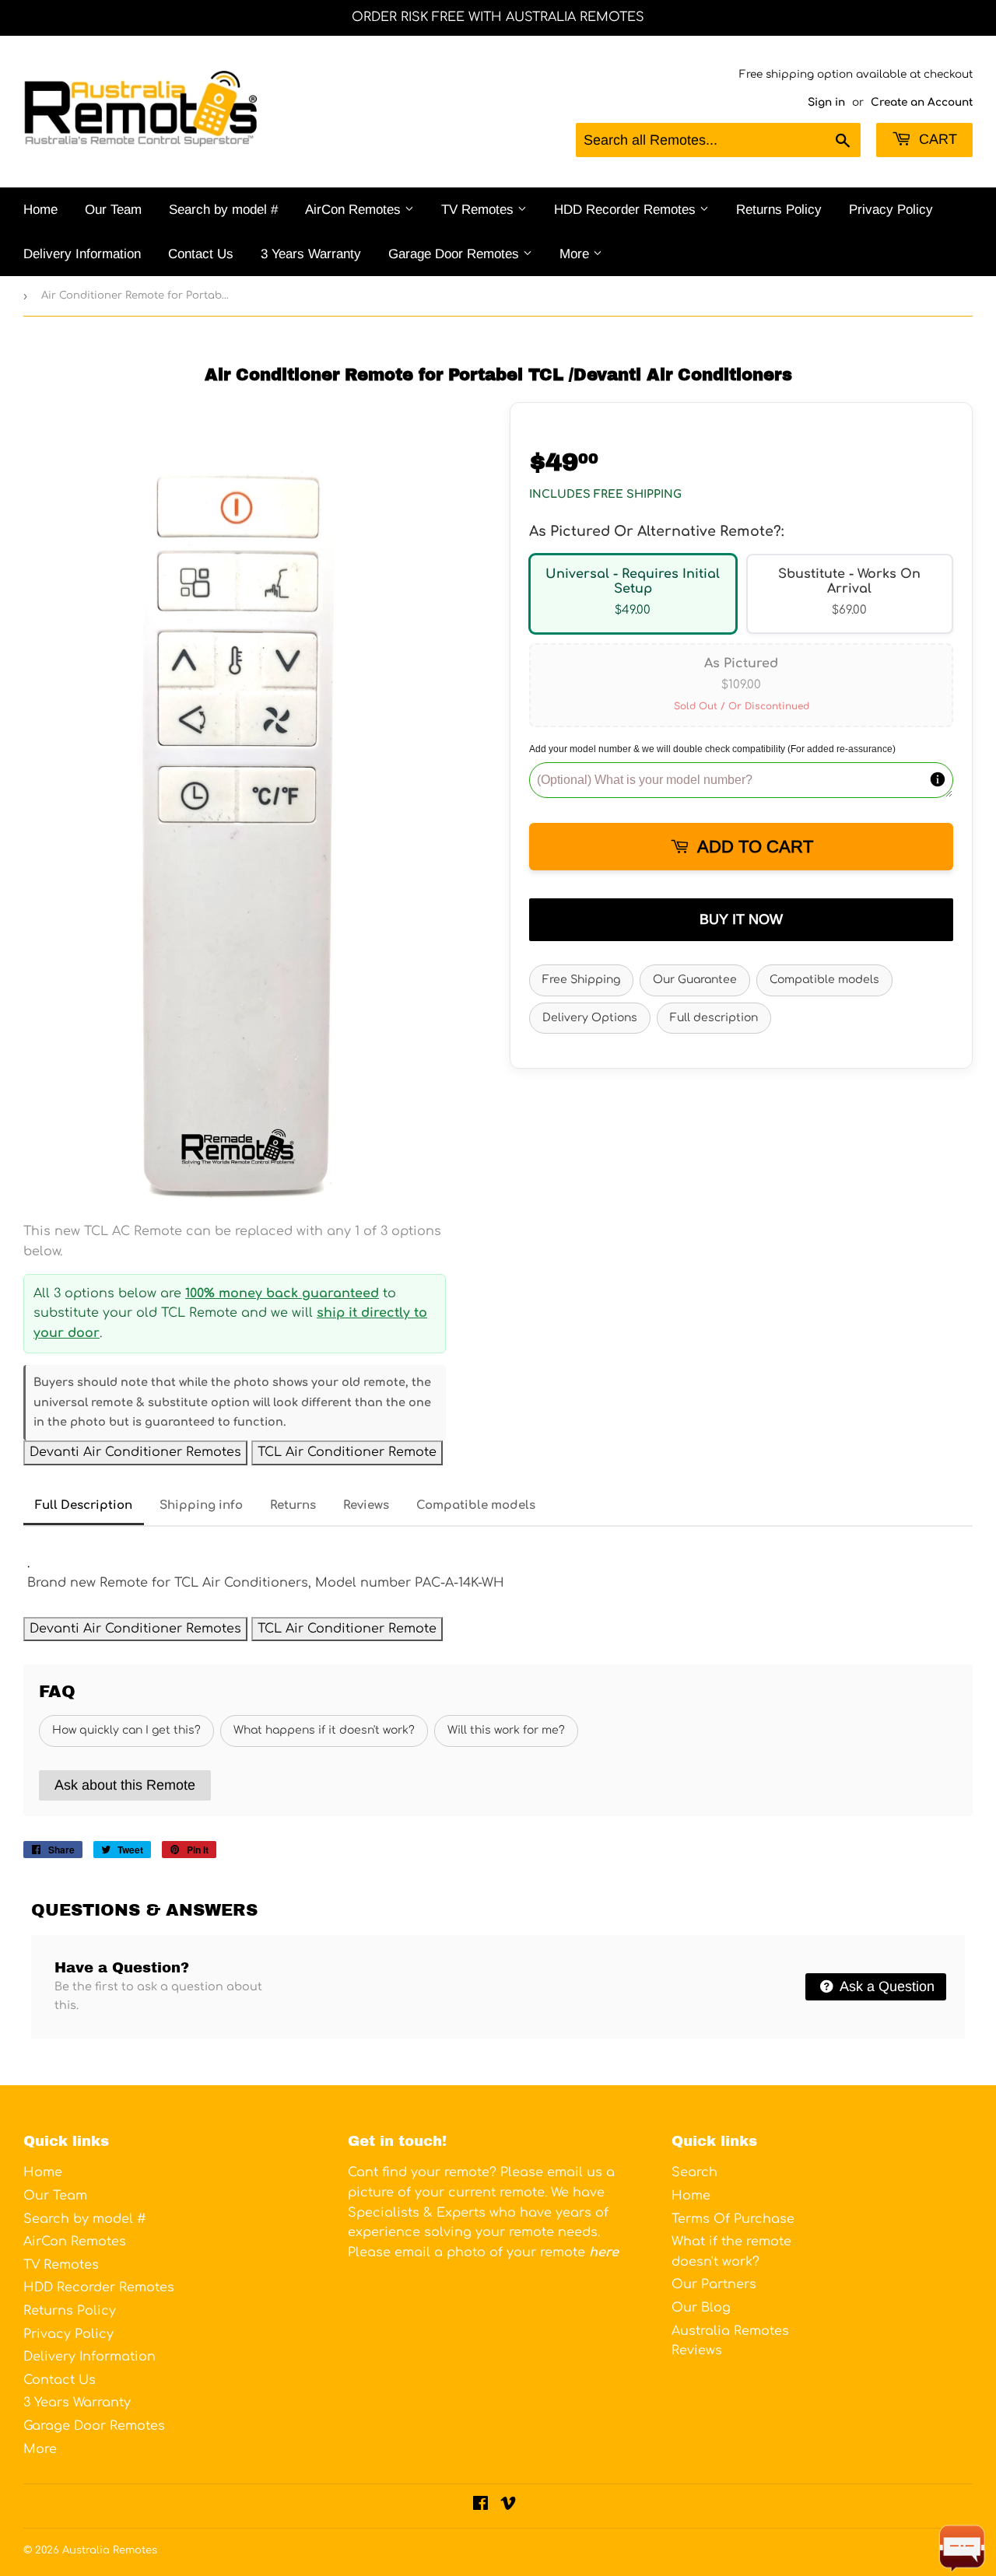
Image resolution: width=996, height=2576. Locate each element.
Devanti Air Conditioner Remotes (135, 1452)
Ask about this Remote (125, 1785)
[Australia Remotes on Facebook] (480, 2505)
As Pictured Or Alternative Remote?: (656, 531)
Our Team (113, 210)
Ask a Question (886, 1986)
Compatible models (824, 980)
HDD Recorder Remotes (627, 210)
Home (40, 210)
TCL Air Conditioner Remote (347, 1452)
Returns (293, 1505)
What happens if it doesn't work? (324, 1730)
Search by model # (223, 210)
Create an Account (922, 102)
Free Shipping (581, 980)
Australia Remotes (110, 2550)
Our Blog (701, 2308)
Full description (714, 1018)
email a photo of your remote (507, 2252)
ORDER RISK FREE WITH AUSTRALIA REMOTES (498, 17)
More (576, 254)
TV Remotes (479, 210)
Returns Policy (779, 210)
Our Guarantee (695, 980)
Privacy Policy (891, 210)
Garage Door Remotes (456, 254)
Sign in (826, 102)
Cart (936, 139)
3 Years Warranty (311, 254)
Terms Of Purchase (733, 2219)
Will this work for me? (506, 1730)
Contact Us (201, 254)
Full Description (84, 1505)
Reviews (366, 1505)
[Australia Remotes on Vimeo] (508, 2505)
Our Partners (714, 2284)
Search (694, 2172)
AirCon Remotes (355, 210)
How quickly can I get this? (126, 1730)
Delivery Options (590, 1018)
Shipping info (201, 1505)
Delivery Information (82, 254)
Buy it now (741, 919)
